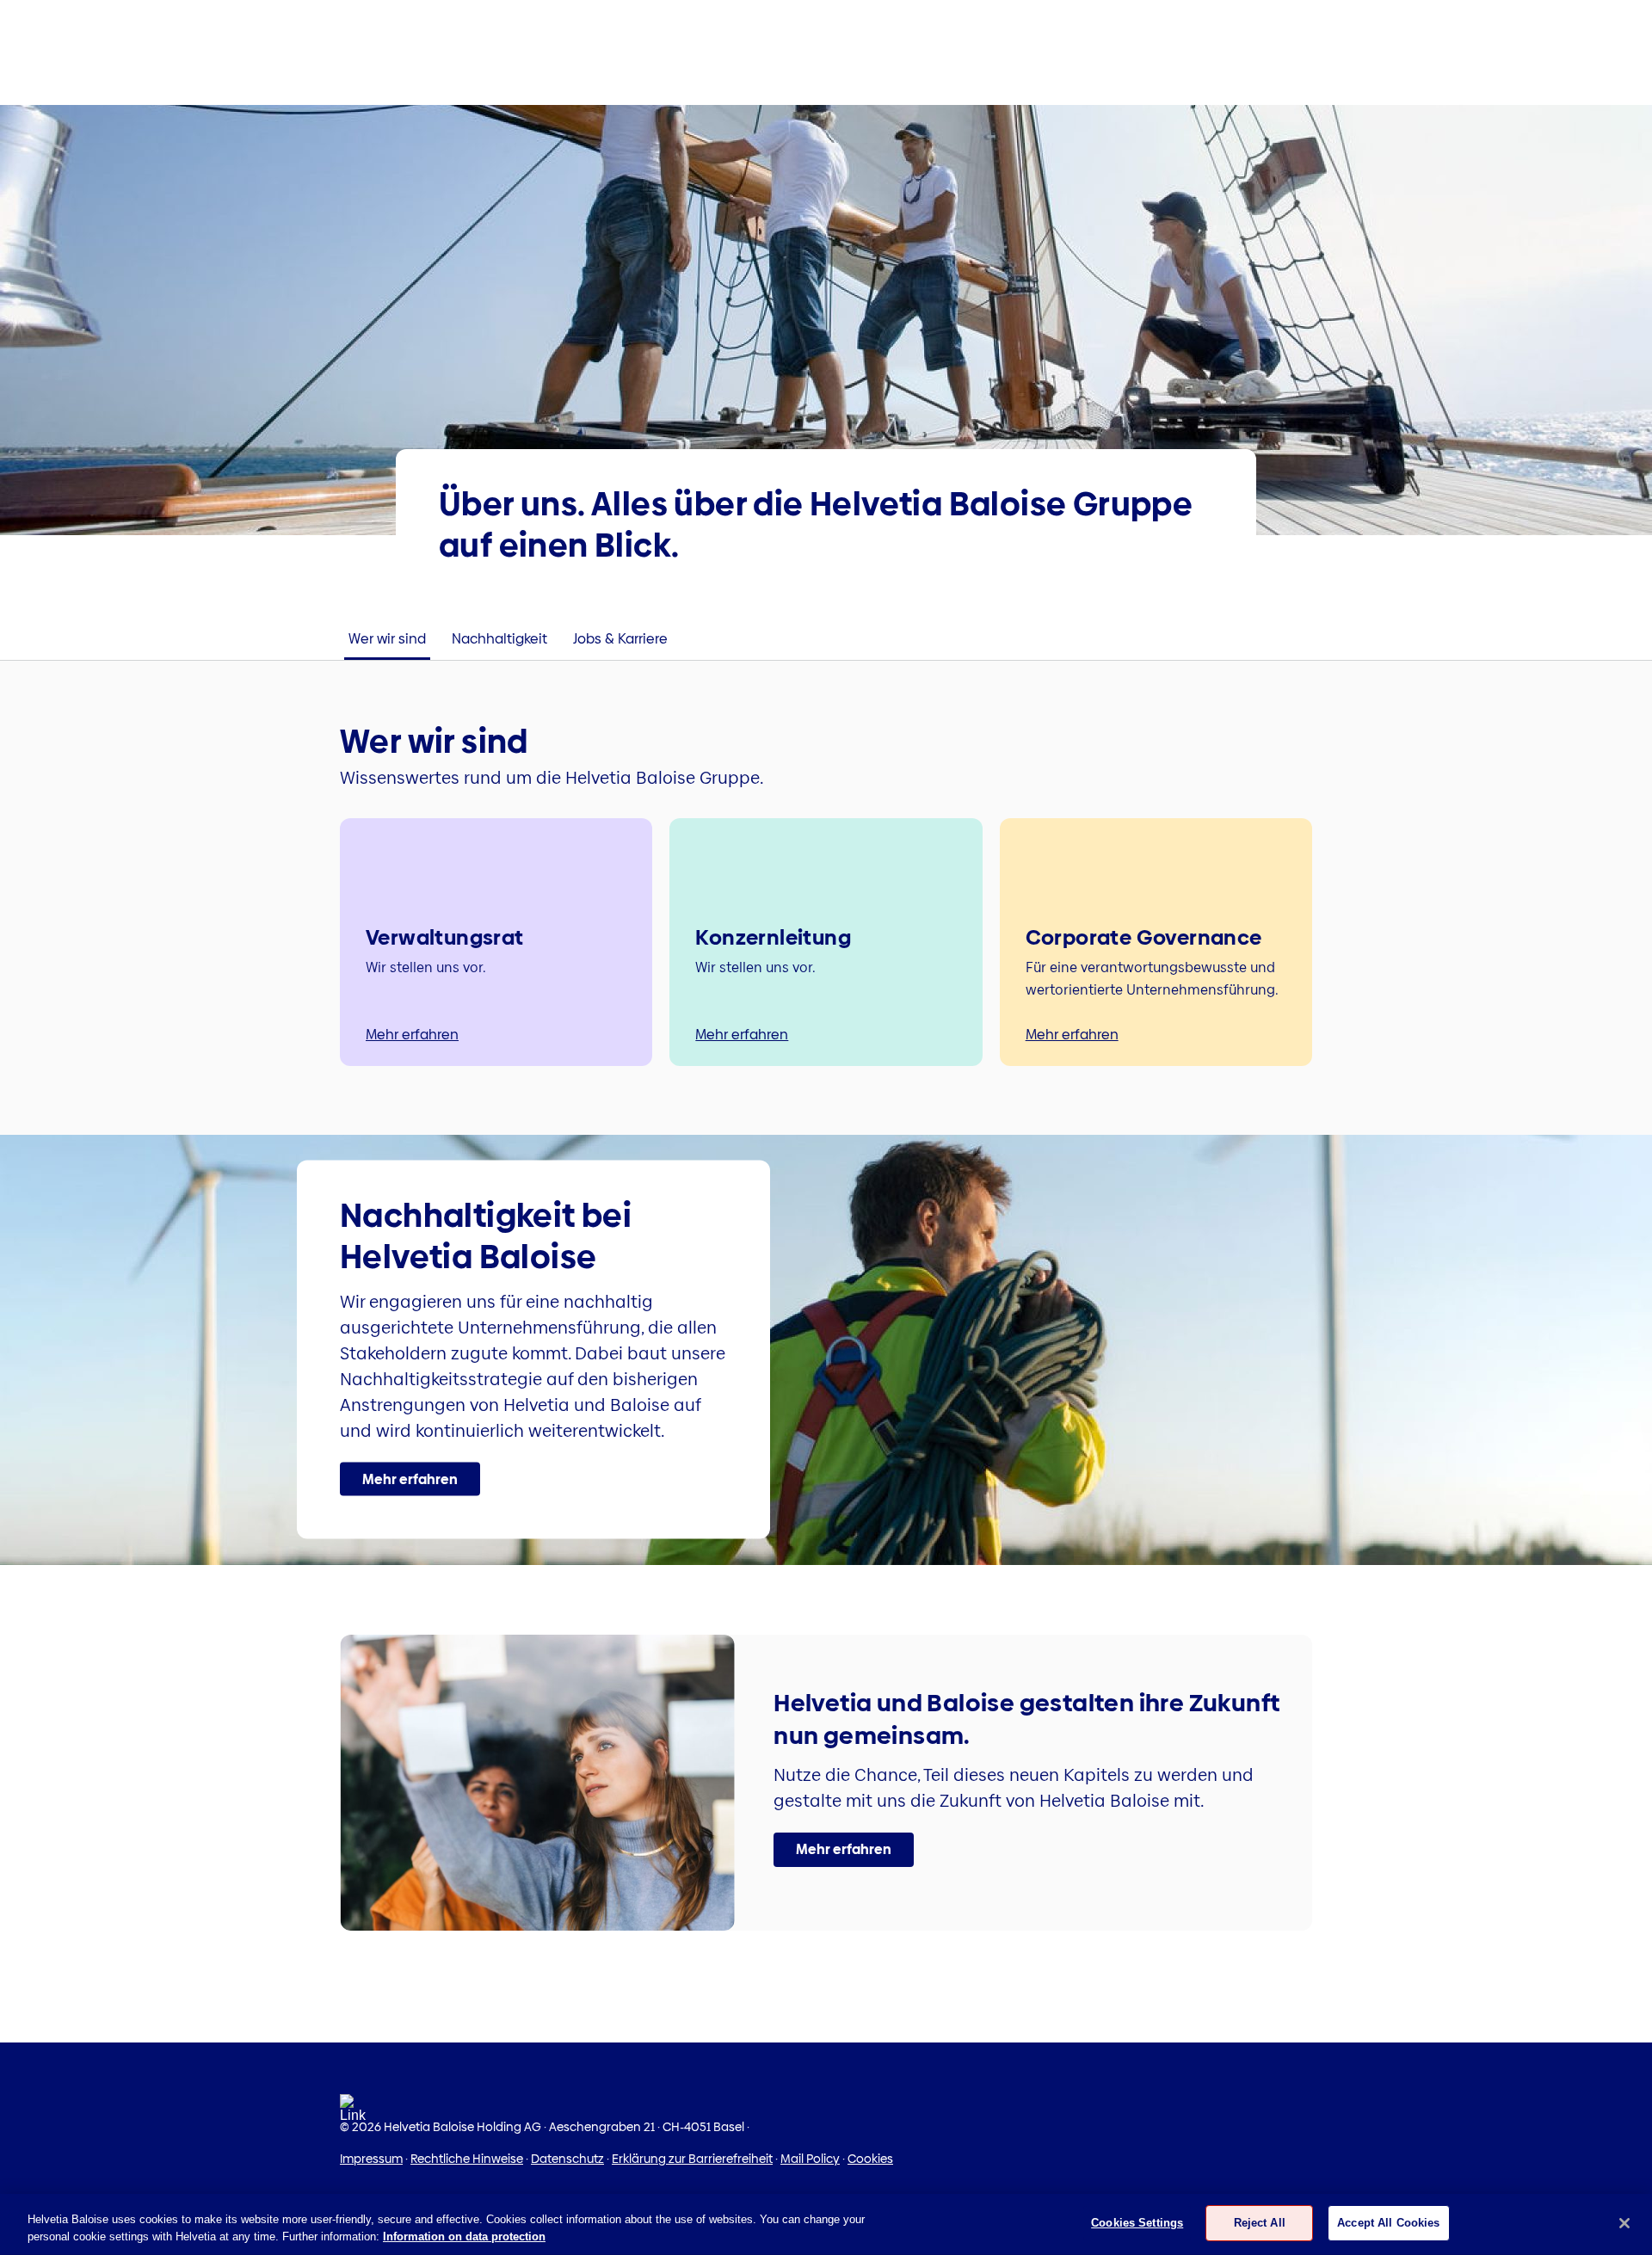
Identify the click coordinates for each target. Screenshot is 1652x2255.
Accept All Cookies (1388, 2223)
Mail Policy (810, 2159)
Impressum (371, 2159)
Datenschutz (567, 2159)
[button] (410, 1479)
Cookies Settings (1137, 2223)
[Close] (1624, 2223)
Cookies (870, 2159)
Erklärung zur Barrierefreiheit (692, 2159)
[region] (826, 2224)
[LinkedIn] (353, 2113)
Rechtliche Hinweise (467, 2159)
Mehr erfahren (412, 1035)
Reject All (1260, 2223)
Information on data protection (464, 2237)
